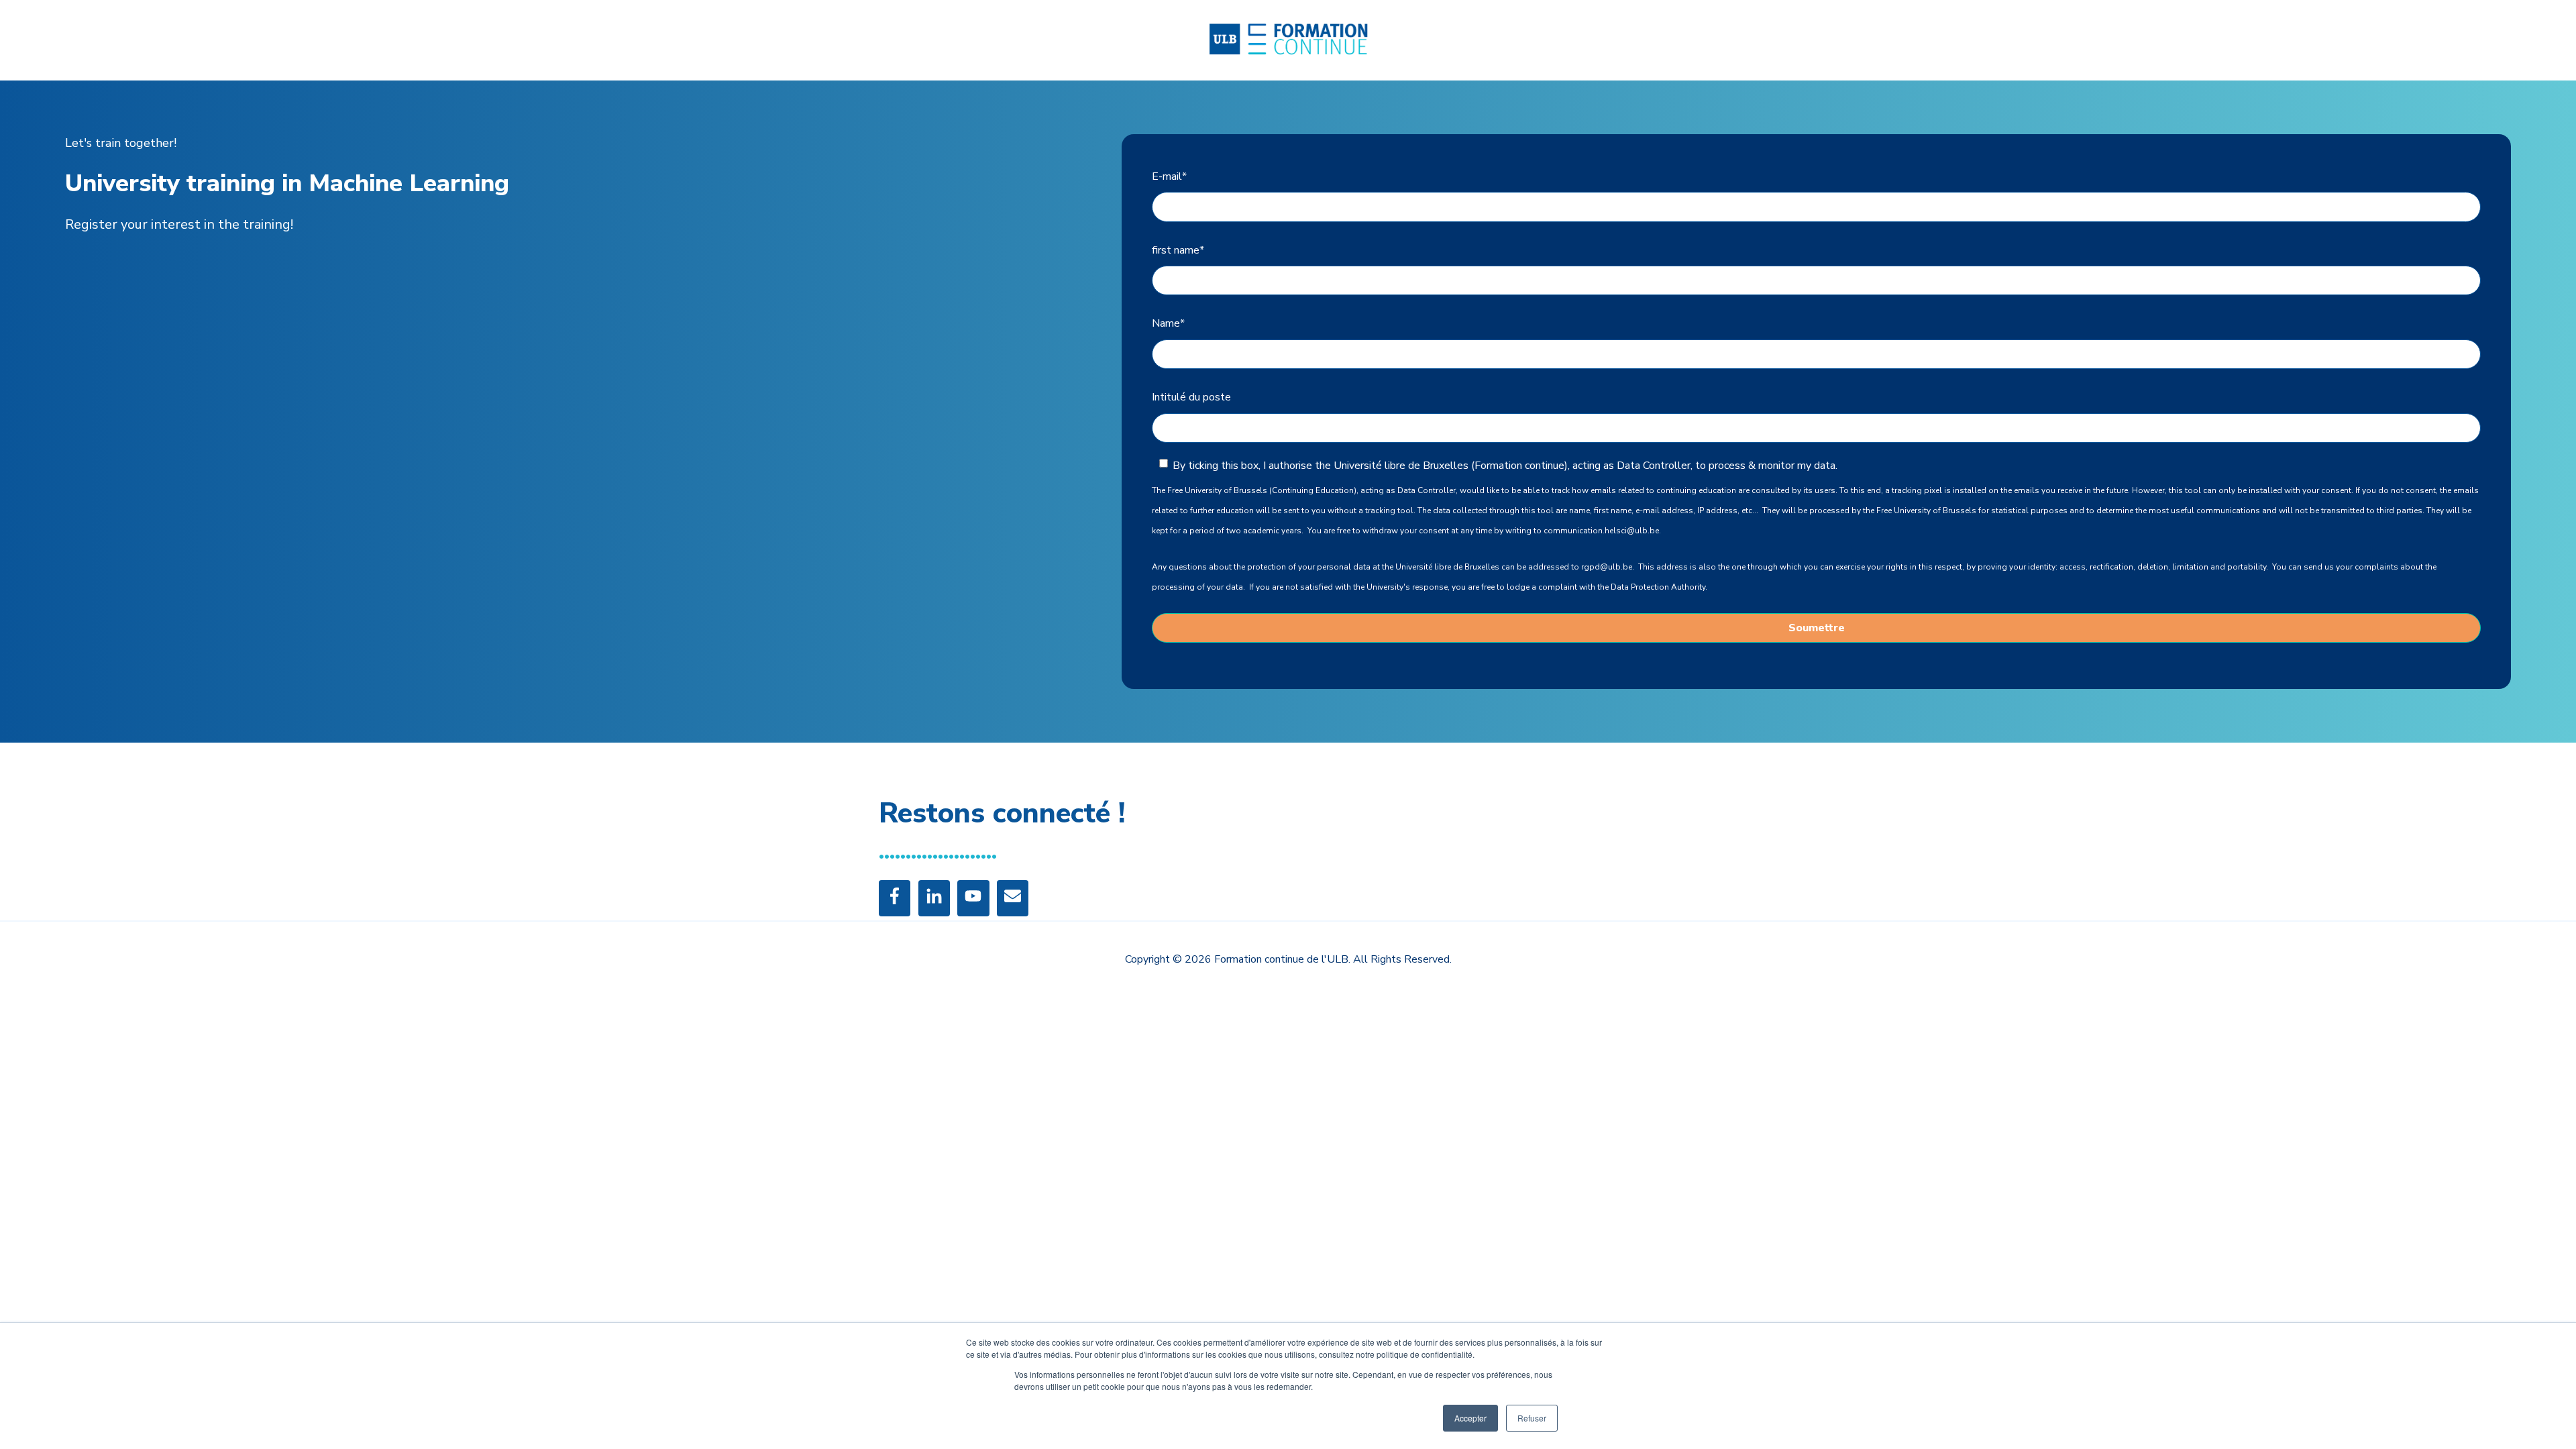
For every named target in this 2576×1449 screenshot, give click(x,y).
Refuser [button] (1532, 1418)
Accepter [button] (1470, 1418)
